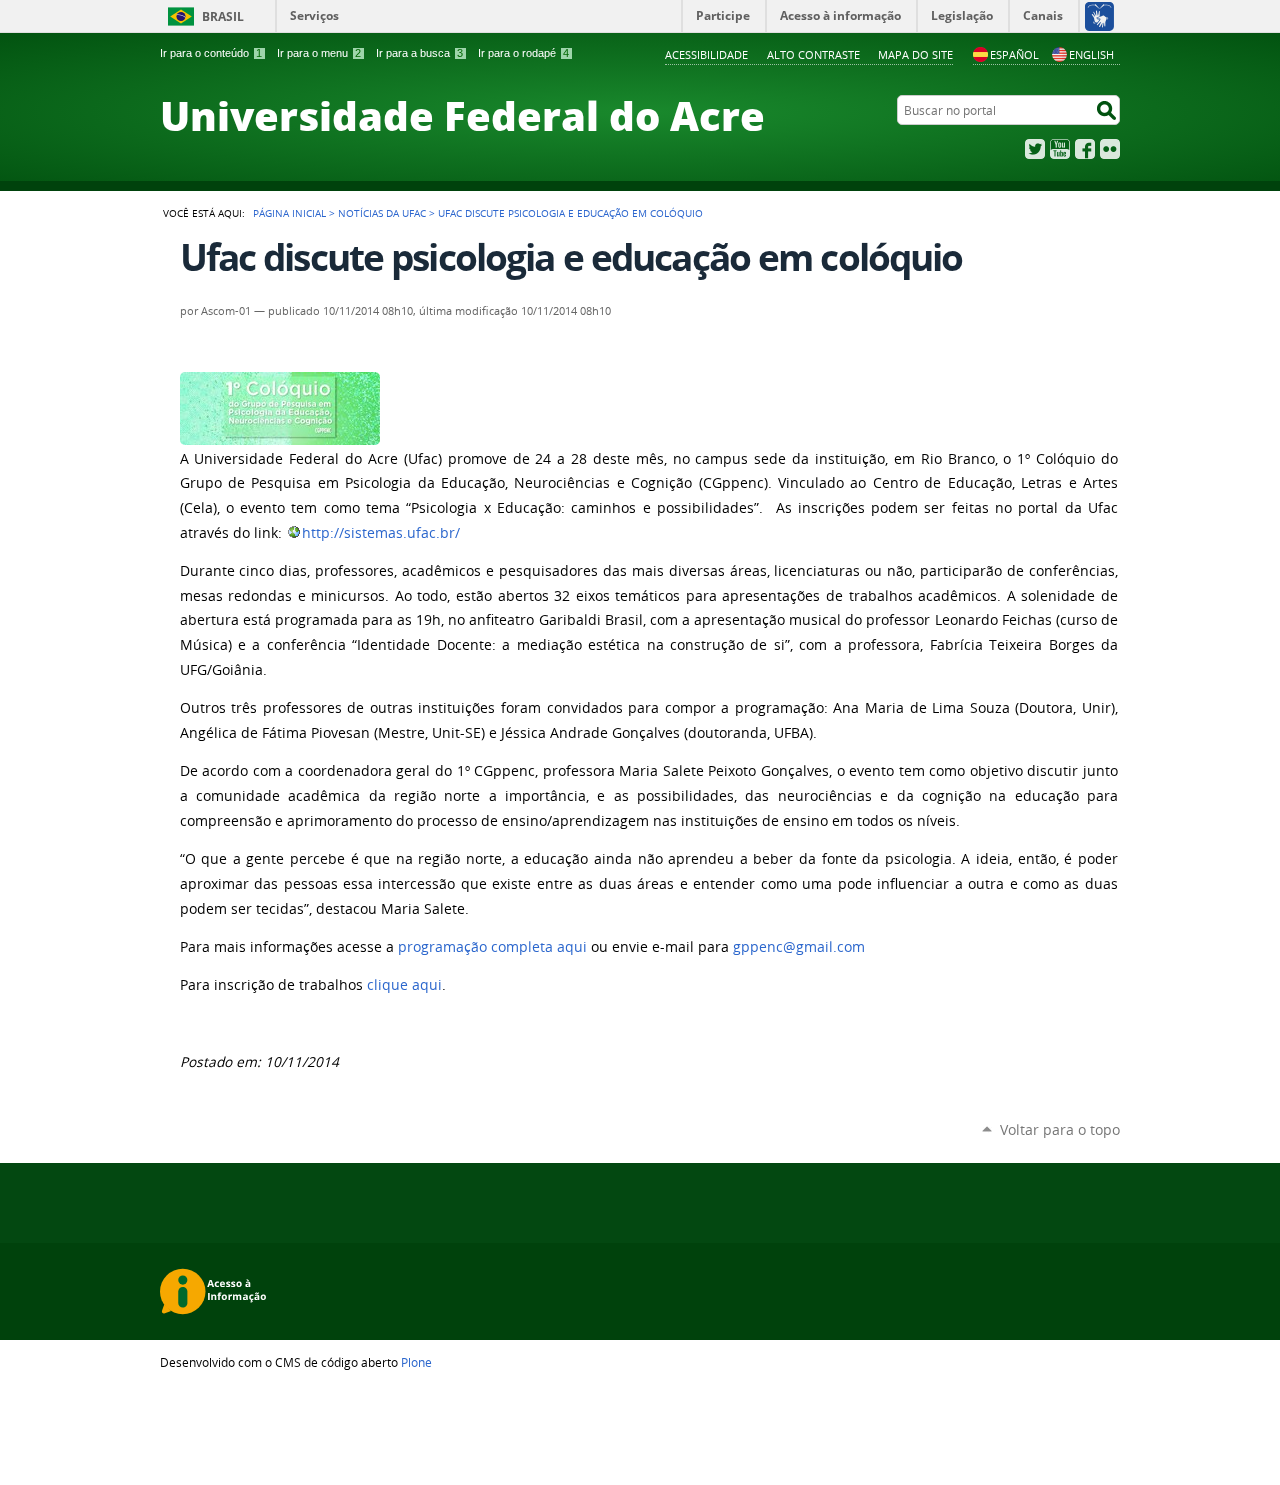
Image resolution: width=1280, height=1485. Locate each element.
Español (1014, 54)
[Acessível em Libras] (1098, 16)
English (1091, 54)
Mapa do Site (915, 54)
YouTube (1060, 149)
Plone (416, 1362)
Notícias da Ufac (382, 213)
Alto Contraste (813, 54)
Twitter (1035, 149)
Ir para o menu (319, 53)
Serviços (314, 15)
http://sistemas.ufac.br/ (381, 533)
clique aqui (404, 985)
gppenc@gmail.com (799, 947)
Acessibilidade (706, 54)
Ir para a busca (419, 53)
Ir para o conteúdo (211, 53)
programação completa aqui (492, 947)
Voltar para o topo (1060, 1129)
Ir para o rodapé (523, 53)
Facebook (1085, 149)
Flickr (1110, 149)
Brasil (223, 16)
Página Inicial (289, 213)
